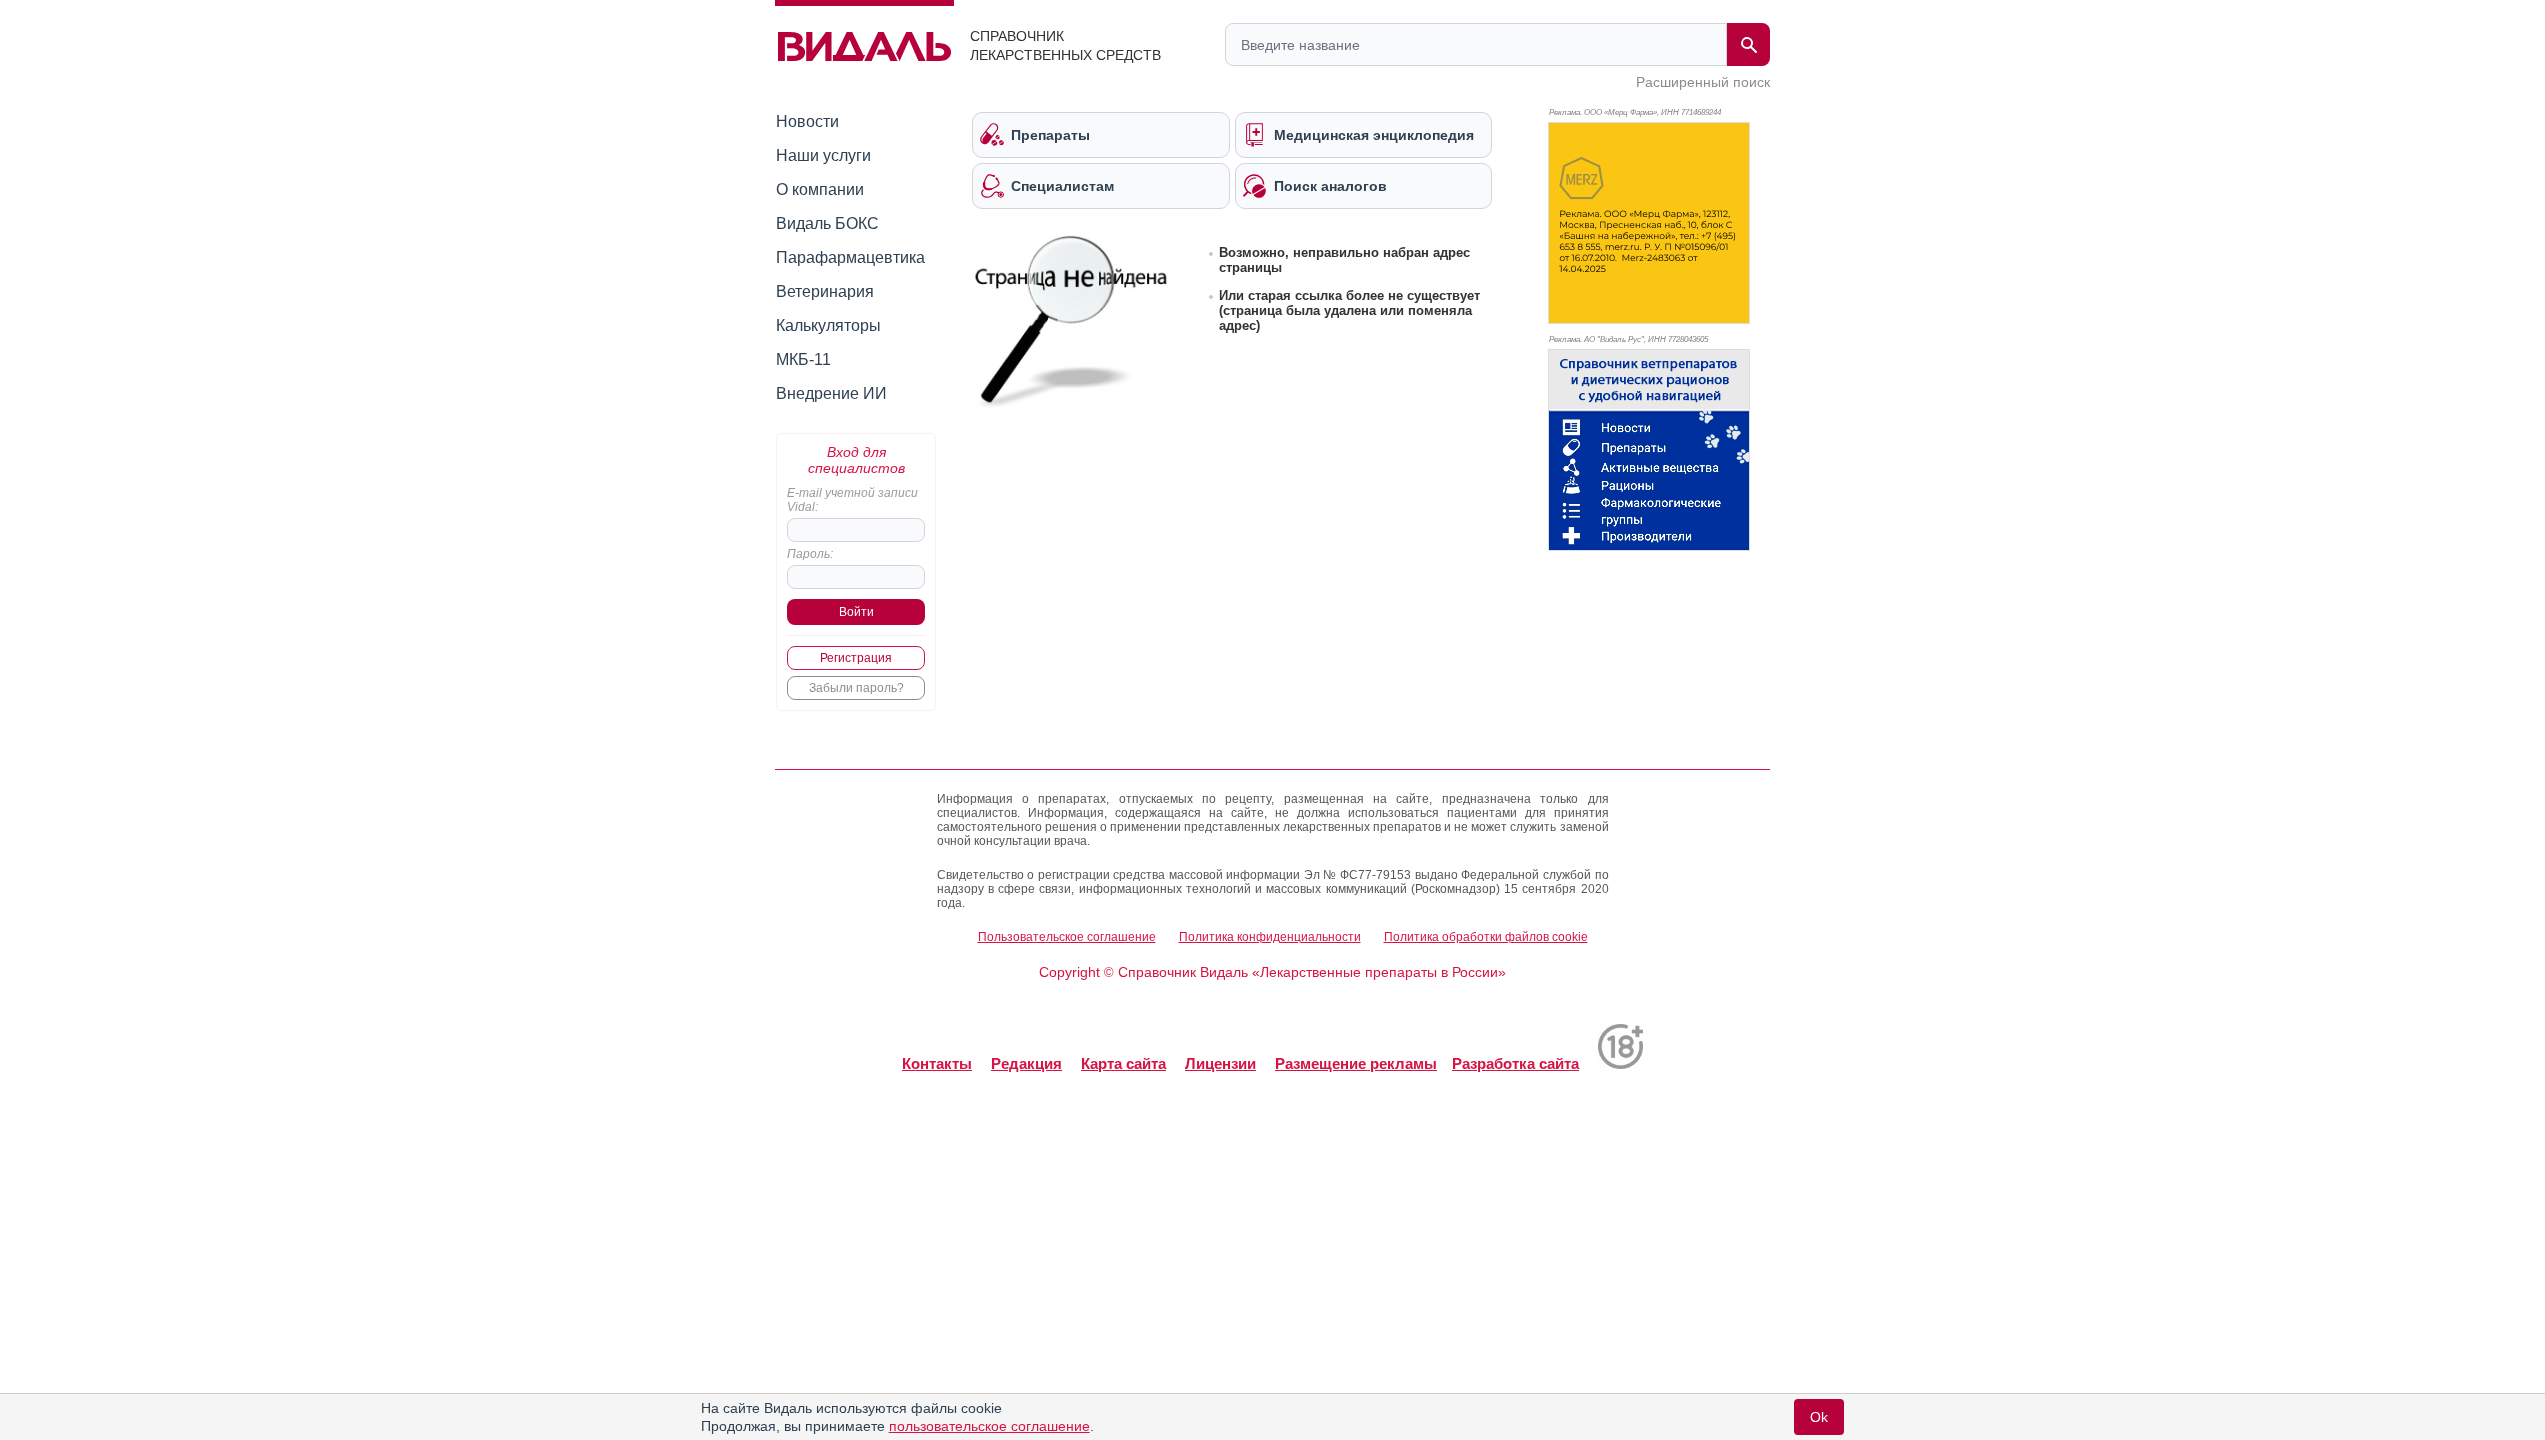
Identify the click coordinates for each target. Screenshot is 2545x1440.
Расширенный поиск (1703, 82)
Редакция (1026, 1063)
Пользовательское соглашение (1067, 937)
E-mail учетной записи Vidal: (852, 500)
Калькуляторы (828, 325)
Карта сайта (1123, 1063)
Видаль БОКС (827, 223)
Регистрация (856, 658)
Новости (807, 121)
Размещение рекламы (1356, 1063)
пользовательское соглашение (989, 1426)
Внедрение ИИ (831, 393)
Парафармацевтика (850, 257)
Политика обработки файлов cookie (1486, 937)
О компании (820, 189)
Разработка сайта (1515, 1063)
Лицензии (1220, 1063)
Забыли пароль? (856, 688)
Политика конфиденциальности (1270, 937)
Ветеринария (825, 291)
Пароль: (810, 554)
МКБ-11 (803, 359)
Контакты (937, 1063)
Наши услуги (823, 155)
